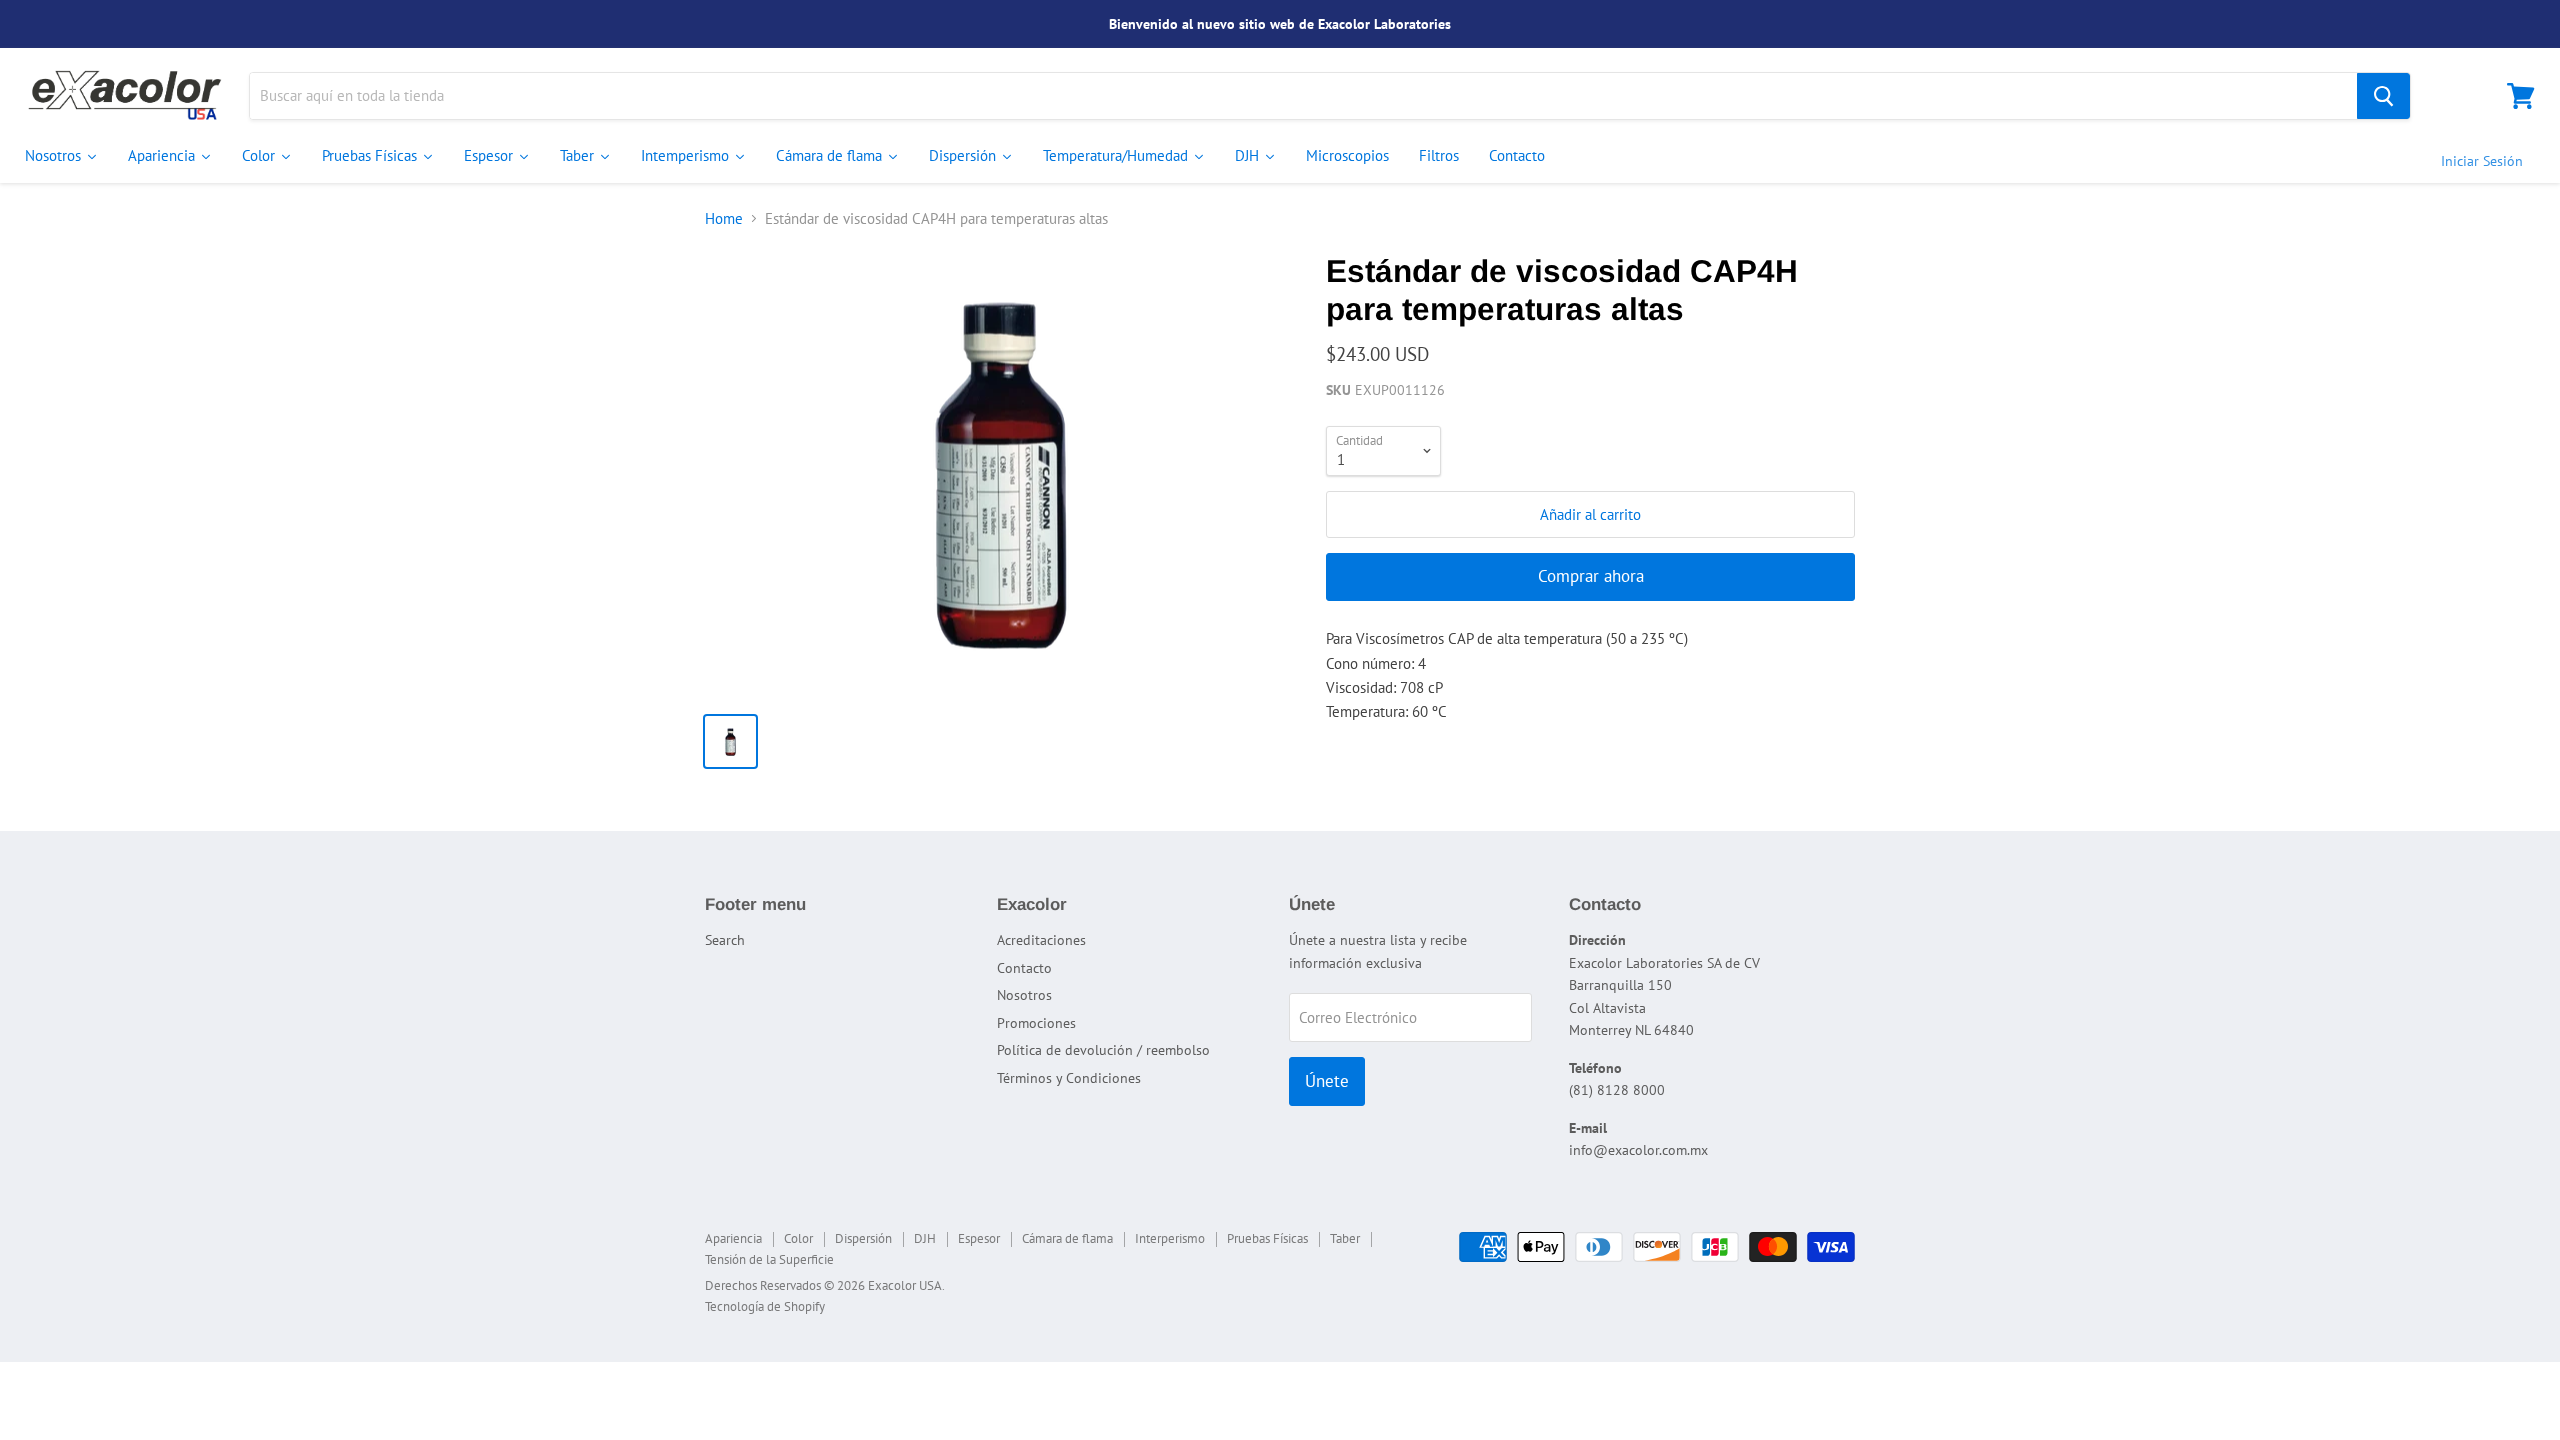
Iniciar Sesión (2482, 161)
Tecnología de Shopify (765, 1306)
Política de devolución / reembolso (1103, 1050)
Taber (1345, 1238)
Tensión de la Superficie (769, 1259)
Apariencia (733, 1238)
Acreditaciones (1041, 940)
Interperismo (1170, 1238)
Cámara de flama (1067, 1238)
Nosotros (1024, 995)
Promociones (1036, 1023)
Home (724, 218)
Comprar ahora (1591, 576)
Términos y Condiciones (1069, 1078)
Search (725, 940)
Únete (1327, 1081)
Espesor (979, 1238)
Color (798, 1238)
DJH (925, 1238)
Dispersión (863, 1238)
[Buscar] (2383, 96)
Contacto (1024, 968)
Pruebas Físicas (1267, 1238)
